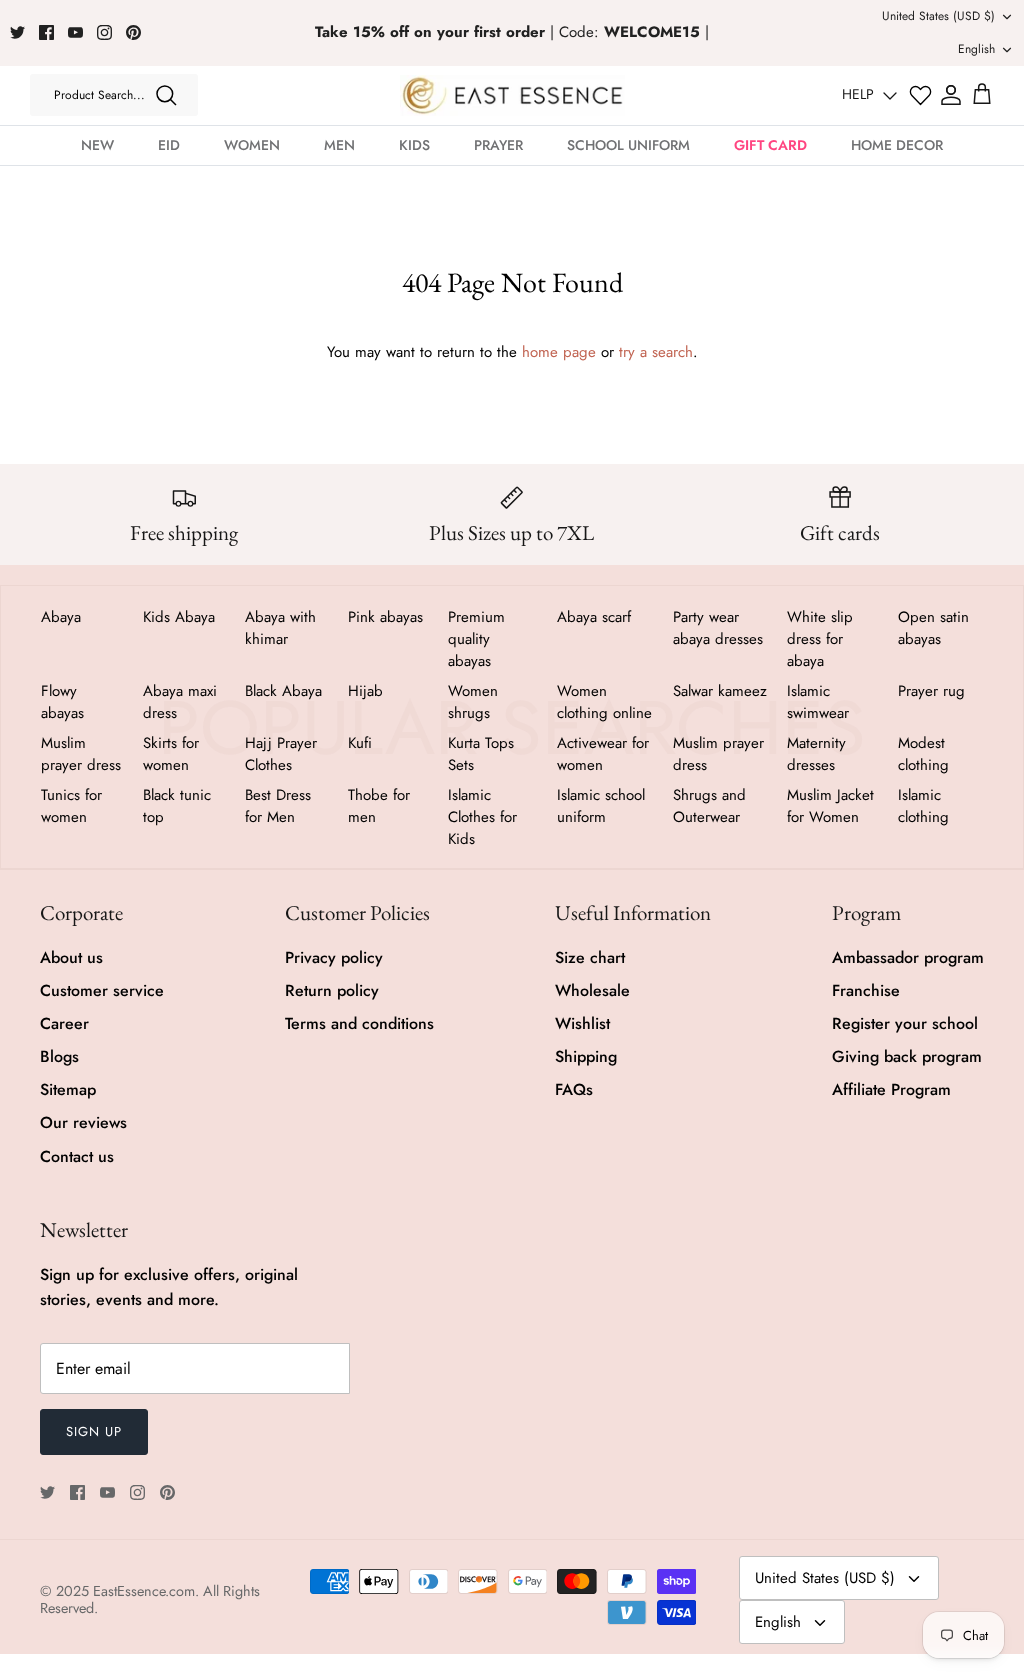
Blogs (59, 1056)
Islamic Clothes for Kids (482, 817)
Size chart (590, 957)
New (97, 145)
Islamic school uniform (601, 806)
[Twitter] (17, 32)
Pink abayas (385, 617)
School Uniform (628, 145)
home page (559, 352)
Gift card (770, 145)
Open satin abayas (933, 628)
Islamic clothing (923, 806)
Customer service (102, 990)
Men (339, 145)
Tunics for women (71, 806)
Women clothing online (604, 702)
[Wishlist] (920, 95)
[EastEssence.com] (512, 95)
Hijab (365, 691)
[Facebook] (46, 32)
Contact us (77, 1156)
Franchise (866, 990)
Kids (414, 145)
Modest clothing (923, 754)
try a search (656, 352)
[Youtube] (75, 32)
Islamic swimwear (818, 702)
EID (169, 145)
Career (64, 1023)
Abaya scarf (594, 617)
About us (71, 957)
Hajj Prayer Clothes (281, 754)
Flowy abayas (62, 702)
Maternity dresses (816, 754)
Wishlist (582, 1023)
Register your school (905, 1023)
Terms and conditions (359, 1023)
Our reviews (83, 1122)
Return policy (332, 990)
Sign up (94, 1431)
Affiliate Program (891, 1089)
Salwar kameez (720, 691)
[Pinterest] (133, 32)
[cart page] (982, 95)
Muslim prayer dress (81, 754)
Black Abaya (283, 691)
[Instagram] (104, 32)
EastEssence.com (144, 1591)
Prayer (498, 145)
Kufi (360, 743)
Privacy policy (334, 957)
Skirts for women (171, 754)
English (976, 49)
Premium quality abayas (476, 639)
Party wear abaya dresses (718, 628)
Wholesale (592, 990)
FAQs (574, 1089)
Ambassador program (908, 957)
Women (252, 145)
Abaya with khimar (280, 628)
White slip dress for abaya (820, 639)
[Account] (951, 95)
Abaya (61, 617)
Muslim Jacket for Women (830, 806)
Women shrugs (473, 702)
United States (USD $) (938, 16)
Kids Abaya (179, 617)
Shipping (586, 1056)
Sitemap (68, 1089)
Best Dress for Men (278, 806)
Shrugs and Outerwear (709, 806)
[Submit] (166, 95)
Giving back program (907, 1056)
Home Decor (897, 145)
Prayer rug (931, 691)
